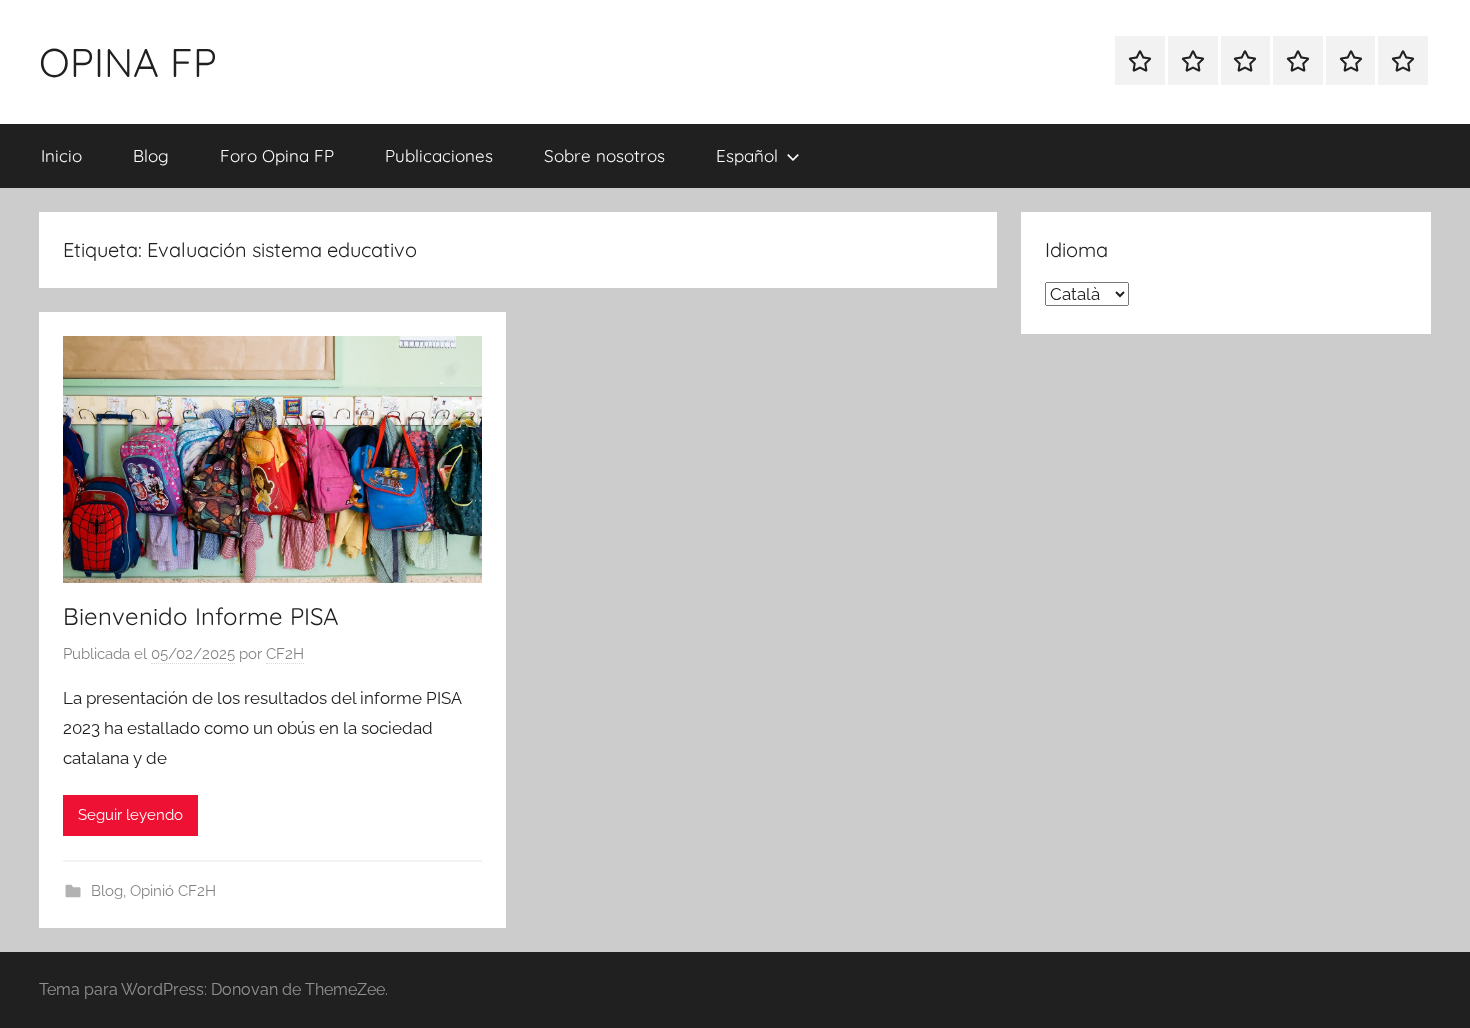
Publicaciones (439, 155)
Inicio (61, 155)
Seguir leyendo (130, 815)
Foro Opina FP (277, 155)
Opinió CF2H (173, 891)
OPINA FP (128, 62)
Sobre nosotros (604, 155)
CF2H (285, 654)
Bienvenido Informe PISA (201, 616)
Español (747, 155)
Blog (151, 155)
